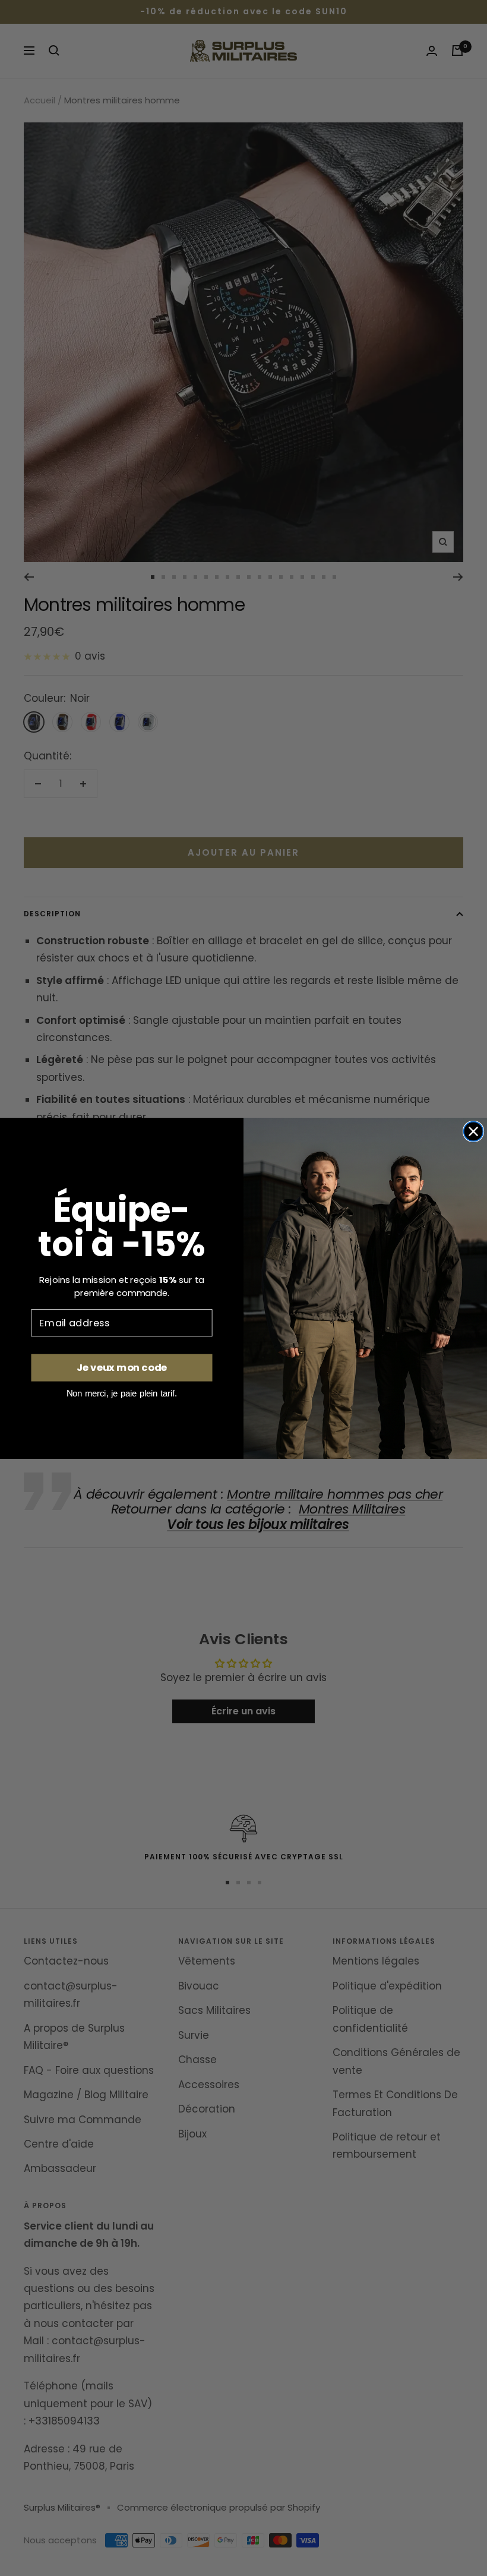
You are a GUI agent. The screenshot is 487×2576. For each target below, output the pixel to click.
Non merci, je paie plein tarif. (122, 1393)
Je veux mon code (122, 1368)
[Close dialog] (474, 1131)
